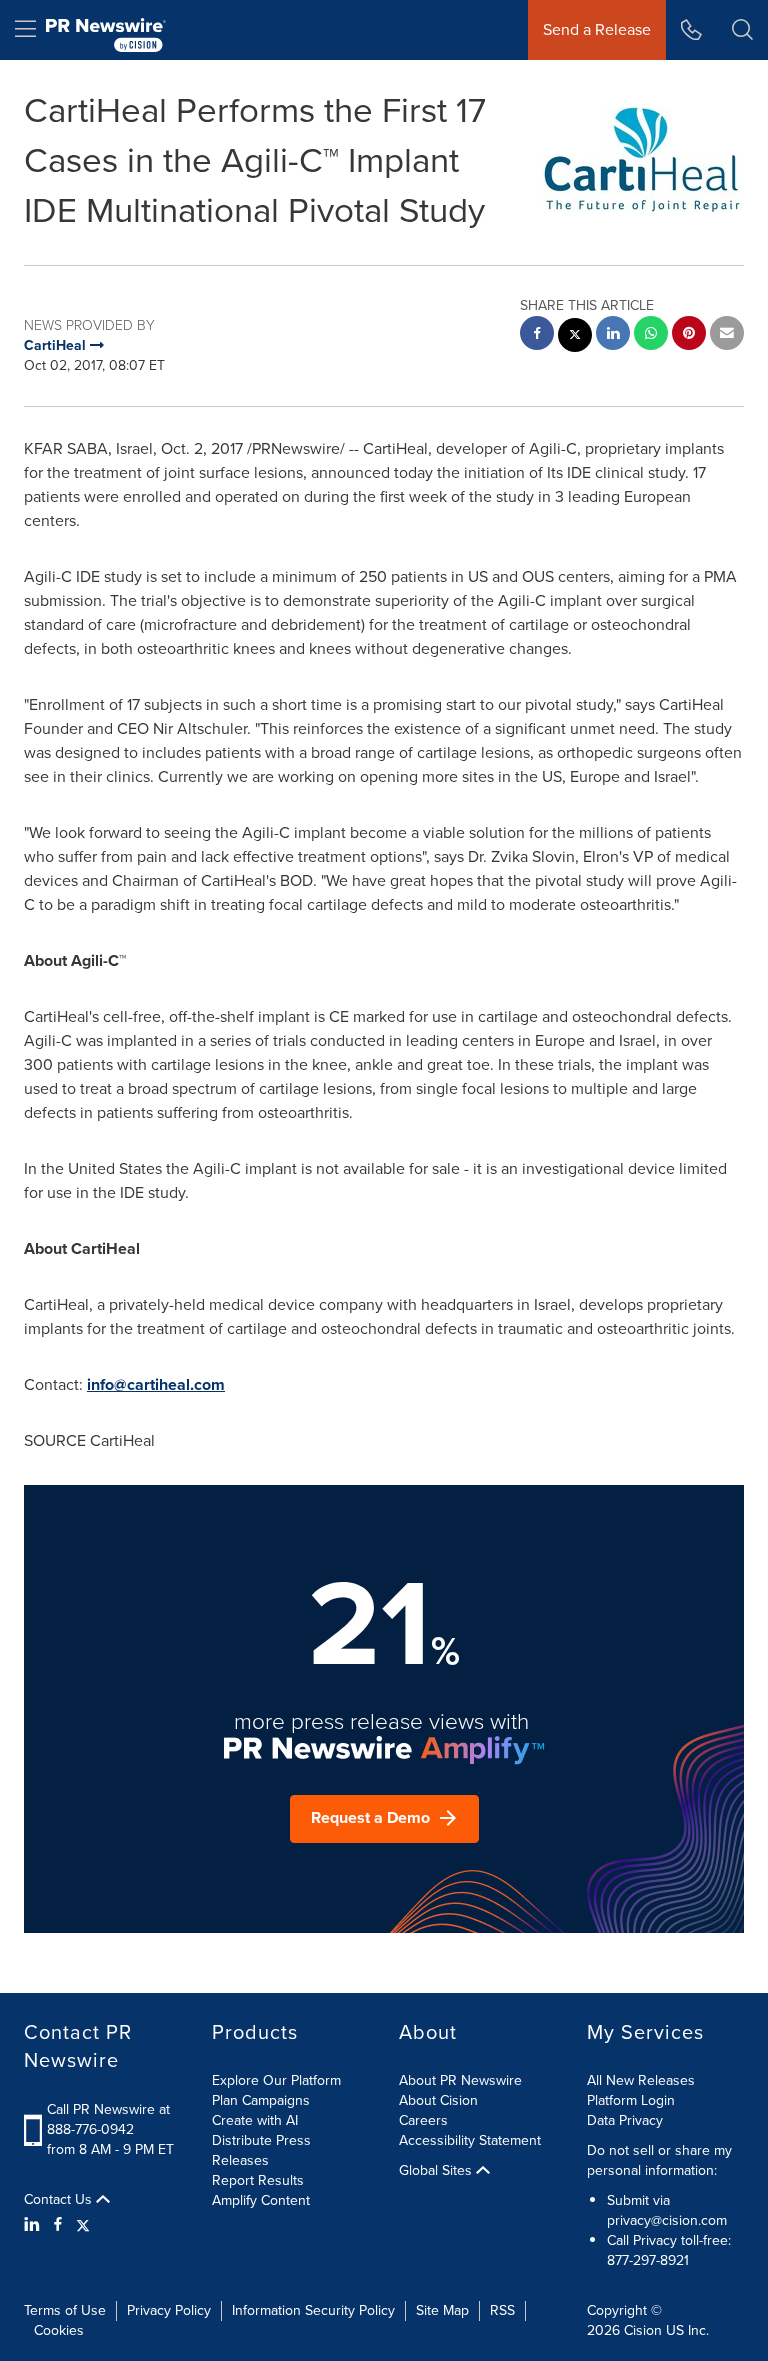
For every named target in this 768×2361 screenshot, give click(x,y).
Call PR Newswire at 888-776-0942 (108, 2119)
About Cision (438, 2100)
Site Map (442, 2310)
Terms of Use (65, 2310)
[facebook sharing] (537, 335)
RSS (502, 2310)
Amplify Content (261, 2200)
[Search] (742, 30)
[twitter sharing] (575, 337)
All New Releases (641, 2080)
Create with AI (255, 2120)
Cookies (59, 2330)
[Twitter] (83, 2225)
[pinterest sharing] (689, 335)
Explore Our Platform (276, 2080)
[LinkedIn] (34, 2225)
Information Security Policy (313, 2310)
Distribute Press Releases (261, 2150)
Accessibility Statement (470, 2140)
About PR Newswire (460, 2080)
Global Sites (437, 2171)
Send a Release (597, 29)
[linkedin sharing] (613, 335)
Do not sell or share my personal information (659, 2160)
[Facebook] (58, 2225)
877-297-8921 (648, 2260)
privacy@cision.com (667, 2220)
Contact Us (60, 2200)
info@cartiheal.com (156, 1384)
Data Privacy (625, 2120)
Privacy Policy (169, 2310)
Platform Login (631, 2100)
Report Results (258, 2180)
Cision (643, 2330)
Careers (423, 2120)
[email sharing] (727, 335)
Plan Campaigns (261, 2100)
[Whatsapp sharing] (651, 335)
